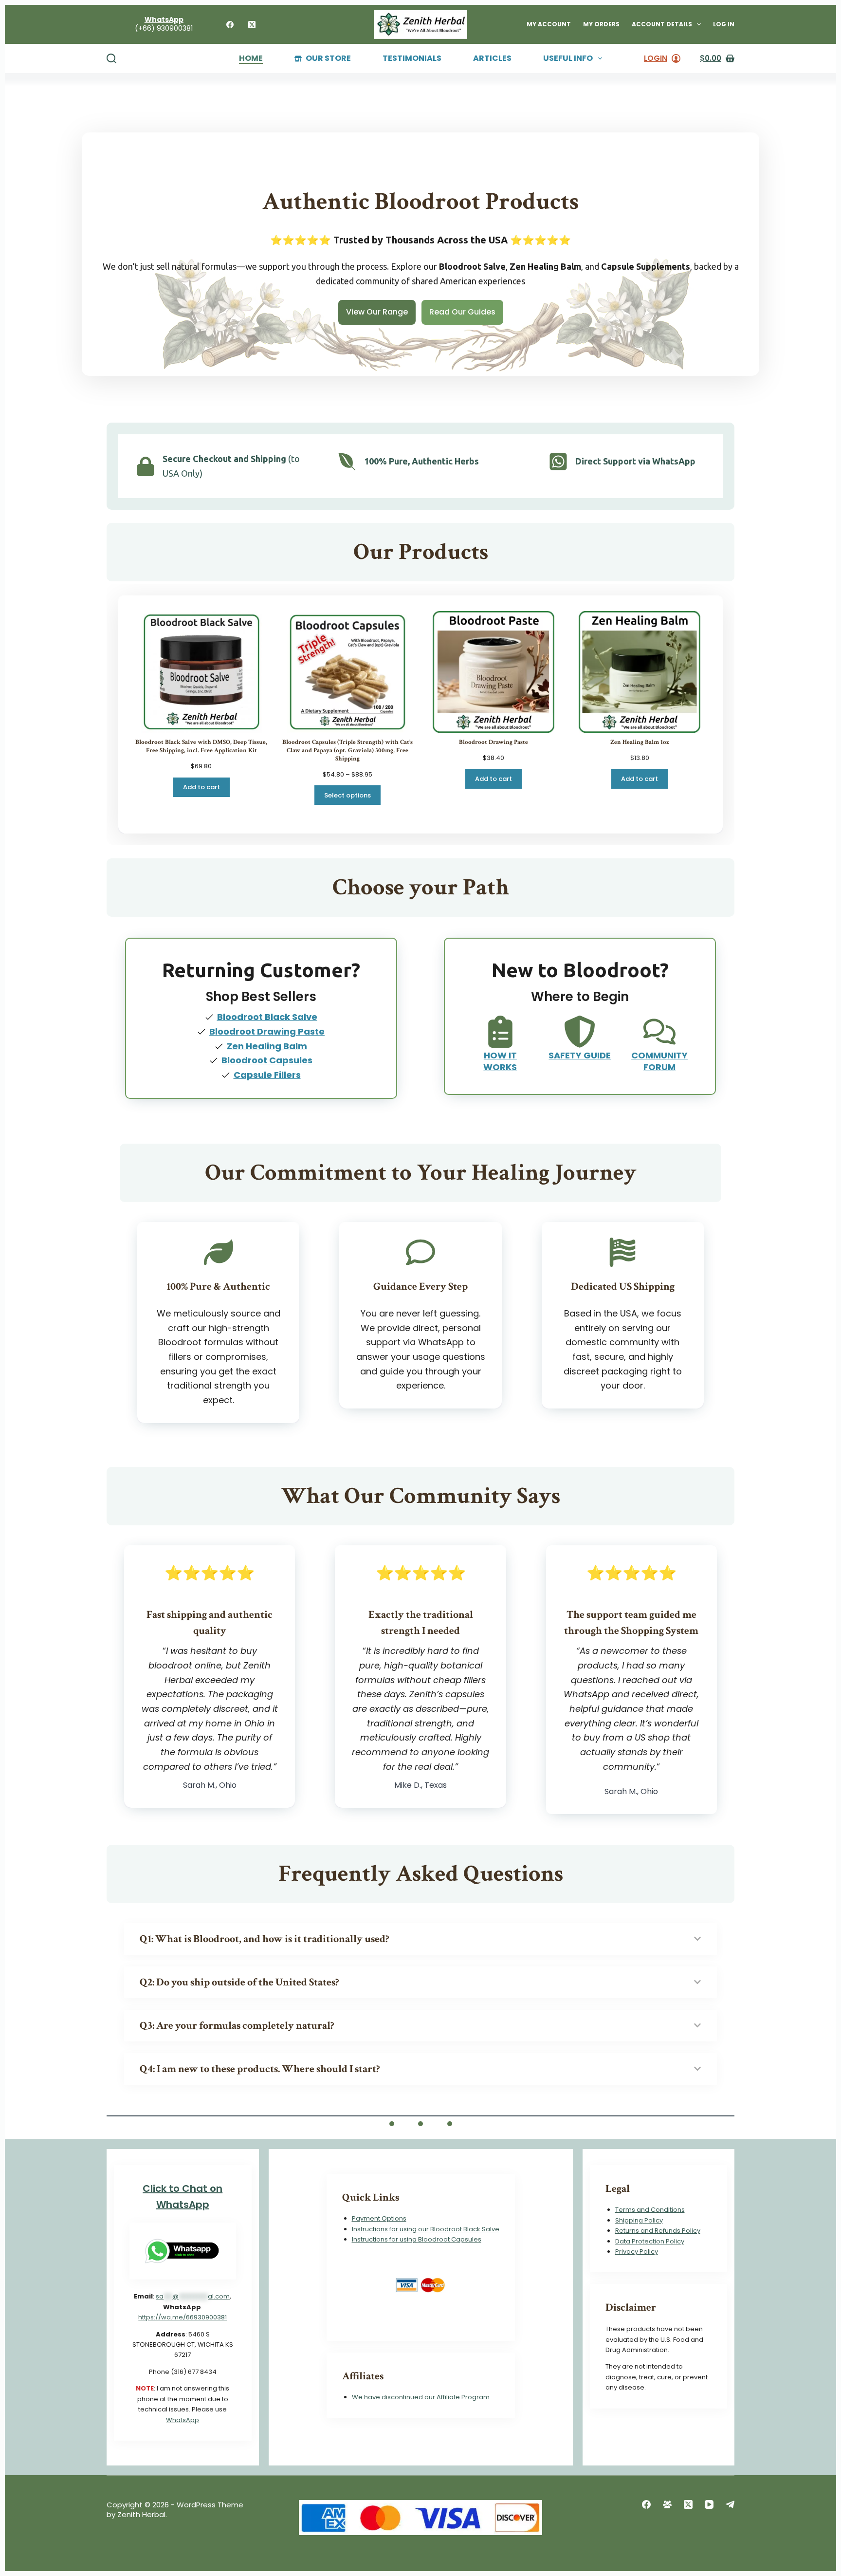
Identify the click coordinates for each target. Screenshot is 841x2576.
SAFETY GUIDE (580, 1055)
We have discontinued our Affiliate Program (421, 2397)
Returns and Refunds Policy (658, 2231)
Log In (724, 24)
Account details (662, 24)
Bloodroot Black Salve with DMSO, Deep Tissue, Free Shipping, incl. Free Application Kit (201, 747)
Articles (492, 59)
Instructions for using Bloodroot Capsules (417, 2239)
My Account (549, 24)
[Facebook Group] (667, 2504)
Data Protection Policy (650, 2241)
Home (251, 59)
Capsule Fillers (267, 1075)
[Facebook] (230, 25)
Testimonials (412, 59)
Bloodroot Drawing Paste (494, 742)
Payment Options (379, 2218)
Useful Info (568, 59)
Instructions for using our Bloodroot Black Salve (426, 2229)
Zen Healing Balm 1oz (640, 742)
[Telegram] (730, 2504)
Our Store (328, 59)
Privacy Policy (637, 2252)
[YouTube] (709, 2504)
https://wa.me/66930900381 (183, 2317)
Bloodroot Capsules (267, 1060)
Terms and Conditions (650, 2210)
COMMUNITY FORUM (659, 1061)
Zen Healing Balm (267, 1046)
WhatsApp (183, 2420)
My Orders (601, 24)
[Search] (111, 58)
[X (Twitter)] (252, 25)
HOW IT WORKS (500, 1061)
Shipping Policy (639, 2220)
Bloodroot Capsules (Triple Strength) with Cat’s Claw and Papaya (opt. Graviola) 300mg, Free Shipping (347, 751)
